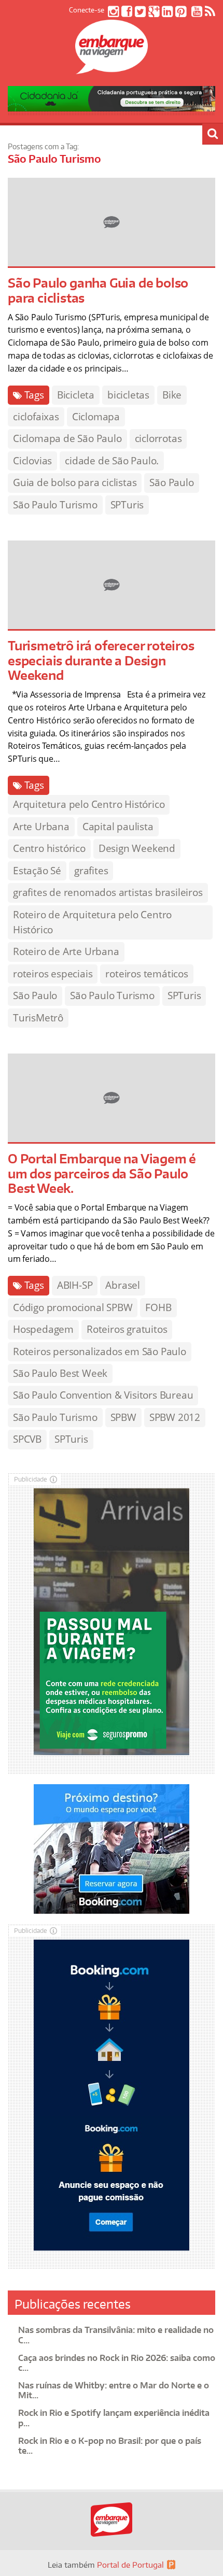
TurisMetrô (38, 1018)
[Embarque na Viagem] (112, 68)
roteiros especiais (53, 974)
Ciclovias (32, 461)
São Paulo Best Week (60, 1373)
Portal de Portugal (130, 2565)
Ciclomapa (96, 417)
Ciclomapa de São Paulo (67, 438)
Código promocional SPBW (73, 1307)
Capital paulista (118, 827)
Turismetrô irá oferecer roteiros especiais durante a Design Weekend (101, 660)
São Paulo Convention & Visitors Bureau (103, 1395)
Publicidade (31, 1479)
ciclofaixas (36, 417)
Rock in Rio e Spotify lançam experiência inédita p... (114, 2418)
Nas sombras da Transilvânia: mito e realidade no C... (116, 2335)
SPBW (123, 1417)
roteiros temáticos (147, 974)
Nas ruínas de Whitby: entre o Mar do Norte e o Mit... (114, 2390)
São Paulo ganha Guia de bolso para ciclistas (98, 290)
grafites (91, 871)
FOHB (158, 1307)
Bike (172, 395)
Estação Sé (37, 871)
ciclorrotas (158, 438)
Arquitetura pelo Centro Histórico (89, 804)
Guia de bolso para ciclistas (75, 482)
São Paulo (171, 482)
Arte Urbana (41, 827)
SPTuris (127, 505)
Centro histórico (49, 848)
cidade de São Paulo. (112, 461)
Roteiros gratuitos (127, 1329)
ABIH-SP (75, 1285)
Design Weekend (137, 848)
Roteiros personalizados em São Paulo (100, 1351)
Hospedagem (43, 1329)
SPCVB (27, 1439)
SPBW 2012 (175, 1417)
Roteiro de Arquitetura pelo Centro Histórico (92, 922)
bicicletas (128, 395)
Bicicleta (76, 395)
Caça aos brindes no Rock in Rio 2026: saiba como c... (117, 2363)
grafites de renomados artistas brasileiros (108, 892)
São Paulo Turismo (55, 505)
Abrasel (123, 1285)
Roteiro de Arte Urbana (66, 951)
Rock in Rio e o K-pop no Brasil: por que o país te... (110, 2446)
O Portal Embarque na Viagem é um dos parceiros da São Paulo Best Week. (102, 1173)
